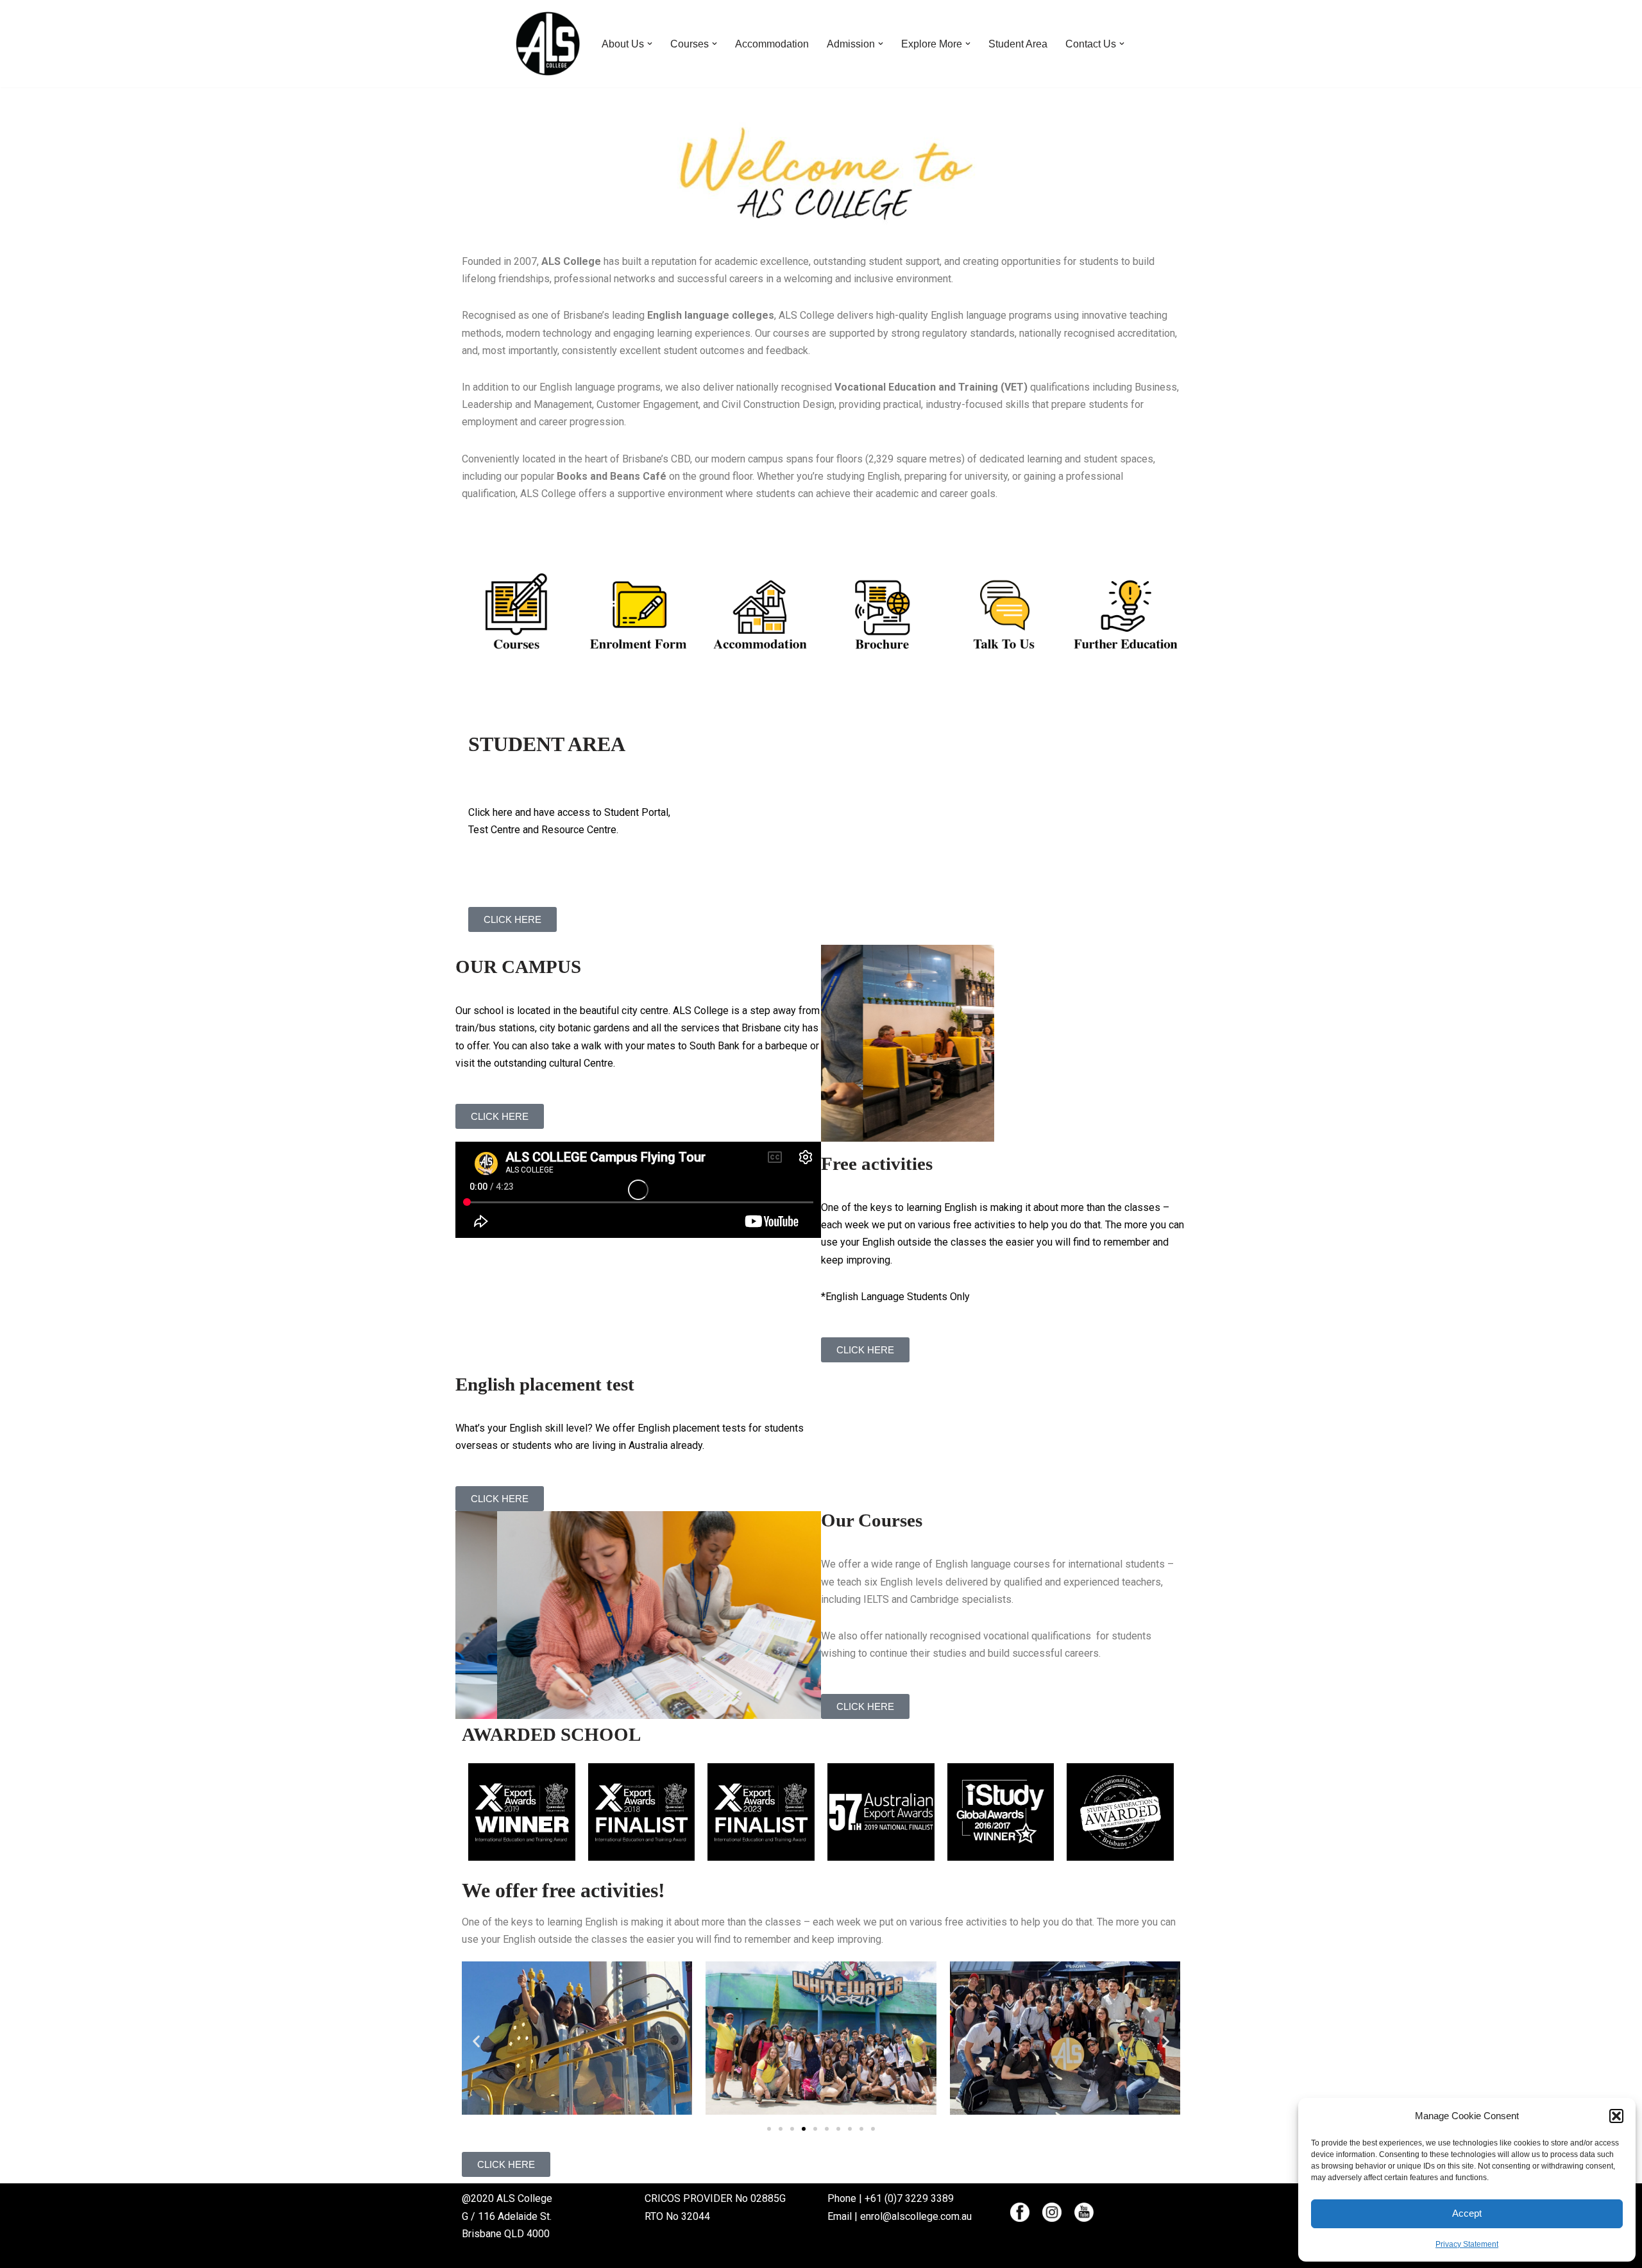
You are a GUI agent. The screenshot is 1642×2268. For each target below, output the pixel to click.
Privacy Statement (1467, 2244)
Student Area (1018, 44)
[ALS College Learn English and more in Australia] (548, 44)
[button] (1616, 2116)
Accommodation (772, 44)
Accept (1467, 2213)
